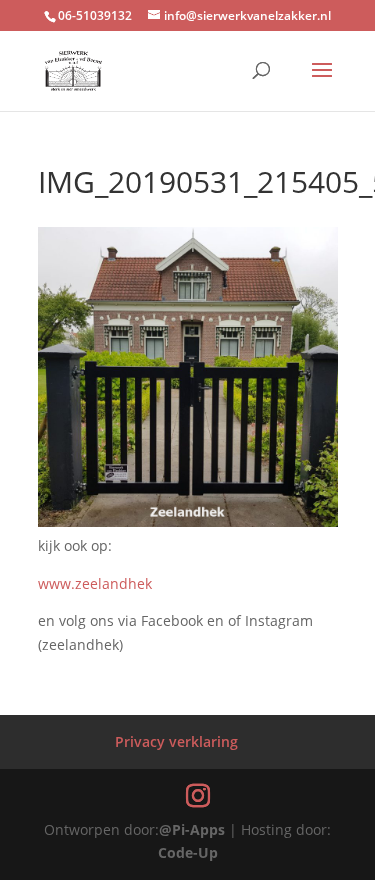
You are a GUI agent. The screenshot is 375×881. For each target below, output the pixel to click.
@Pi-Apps (192, 829)
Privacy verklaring (176, 741)
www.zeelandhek (95, 583)
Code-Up (188, 852)
